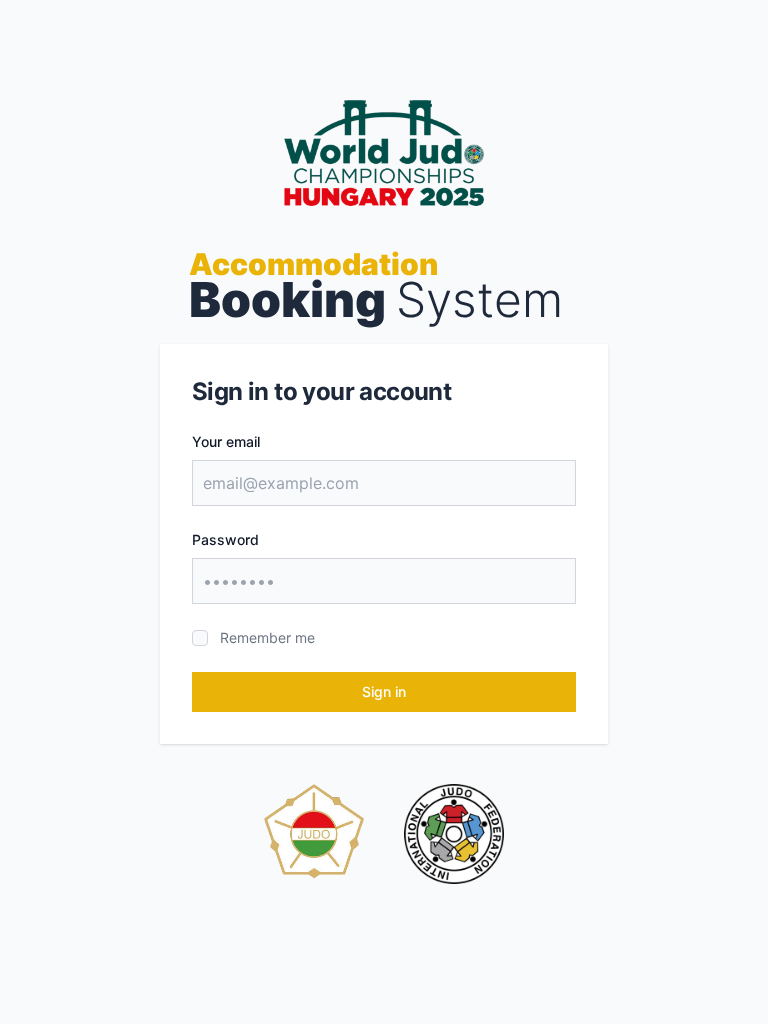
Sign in (384, 691)
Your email (226, 441)
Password (225, 539)
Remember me (267, 637)
